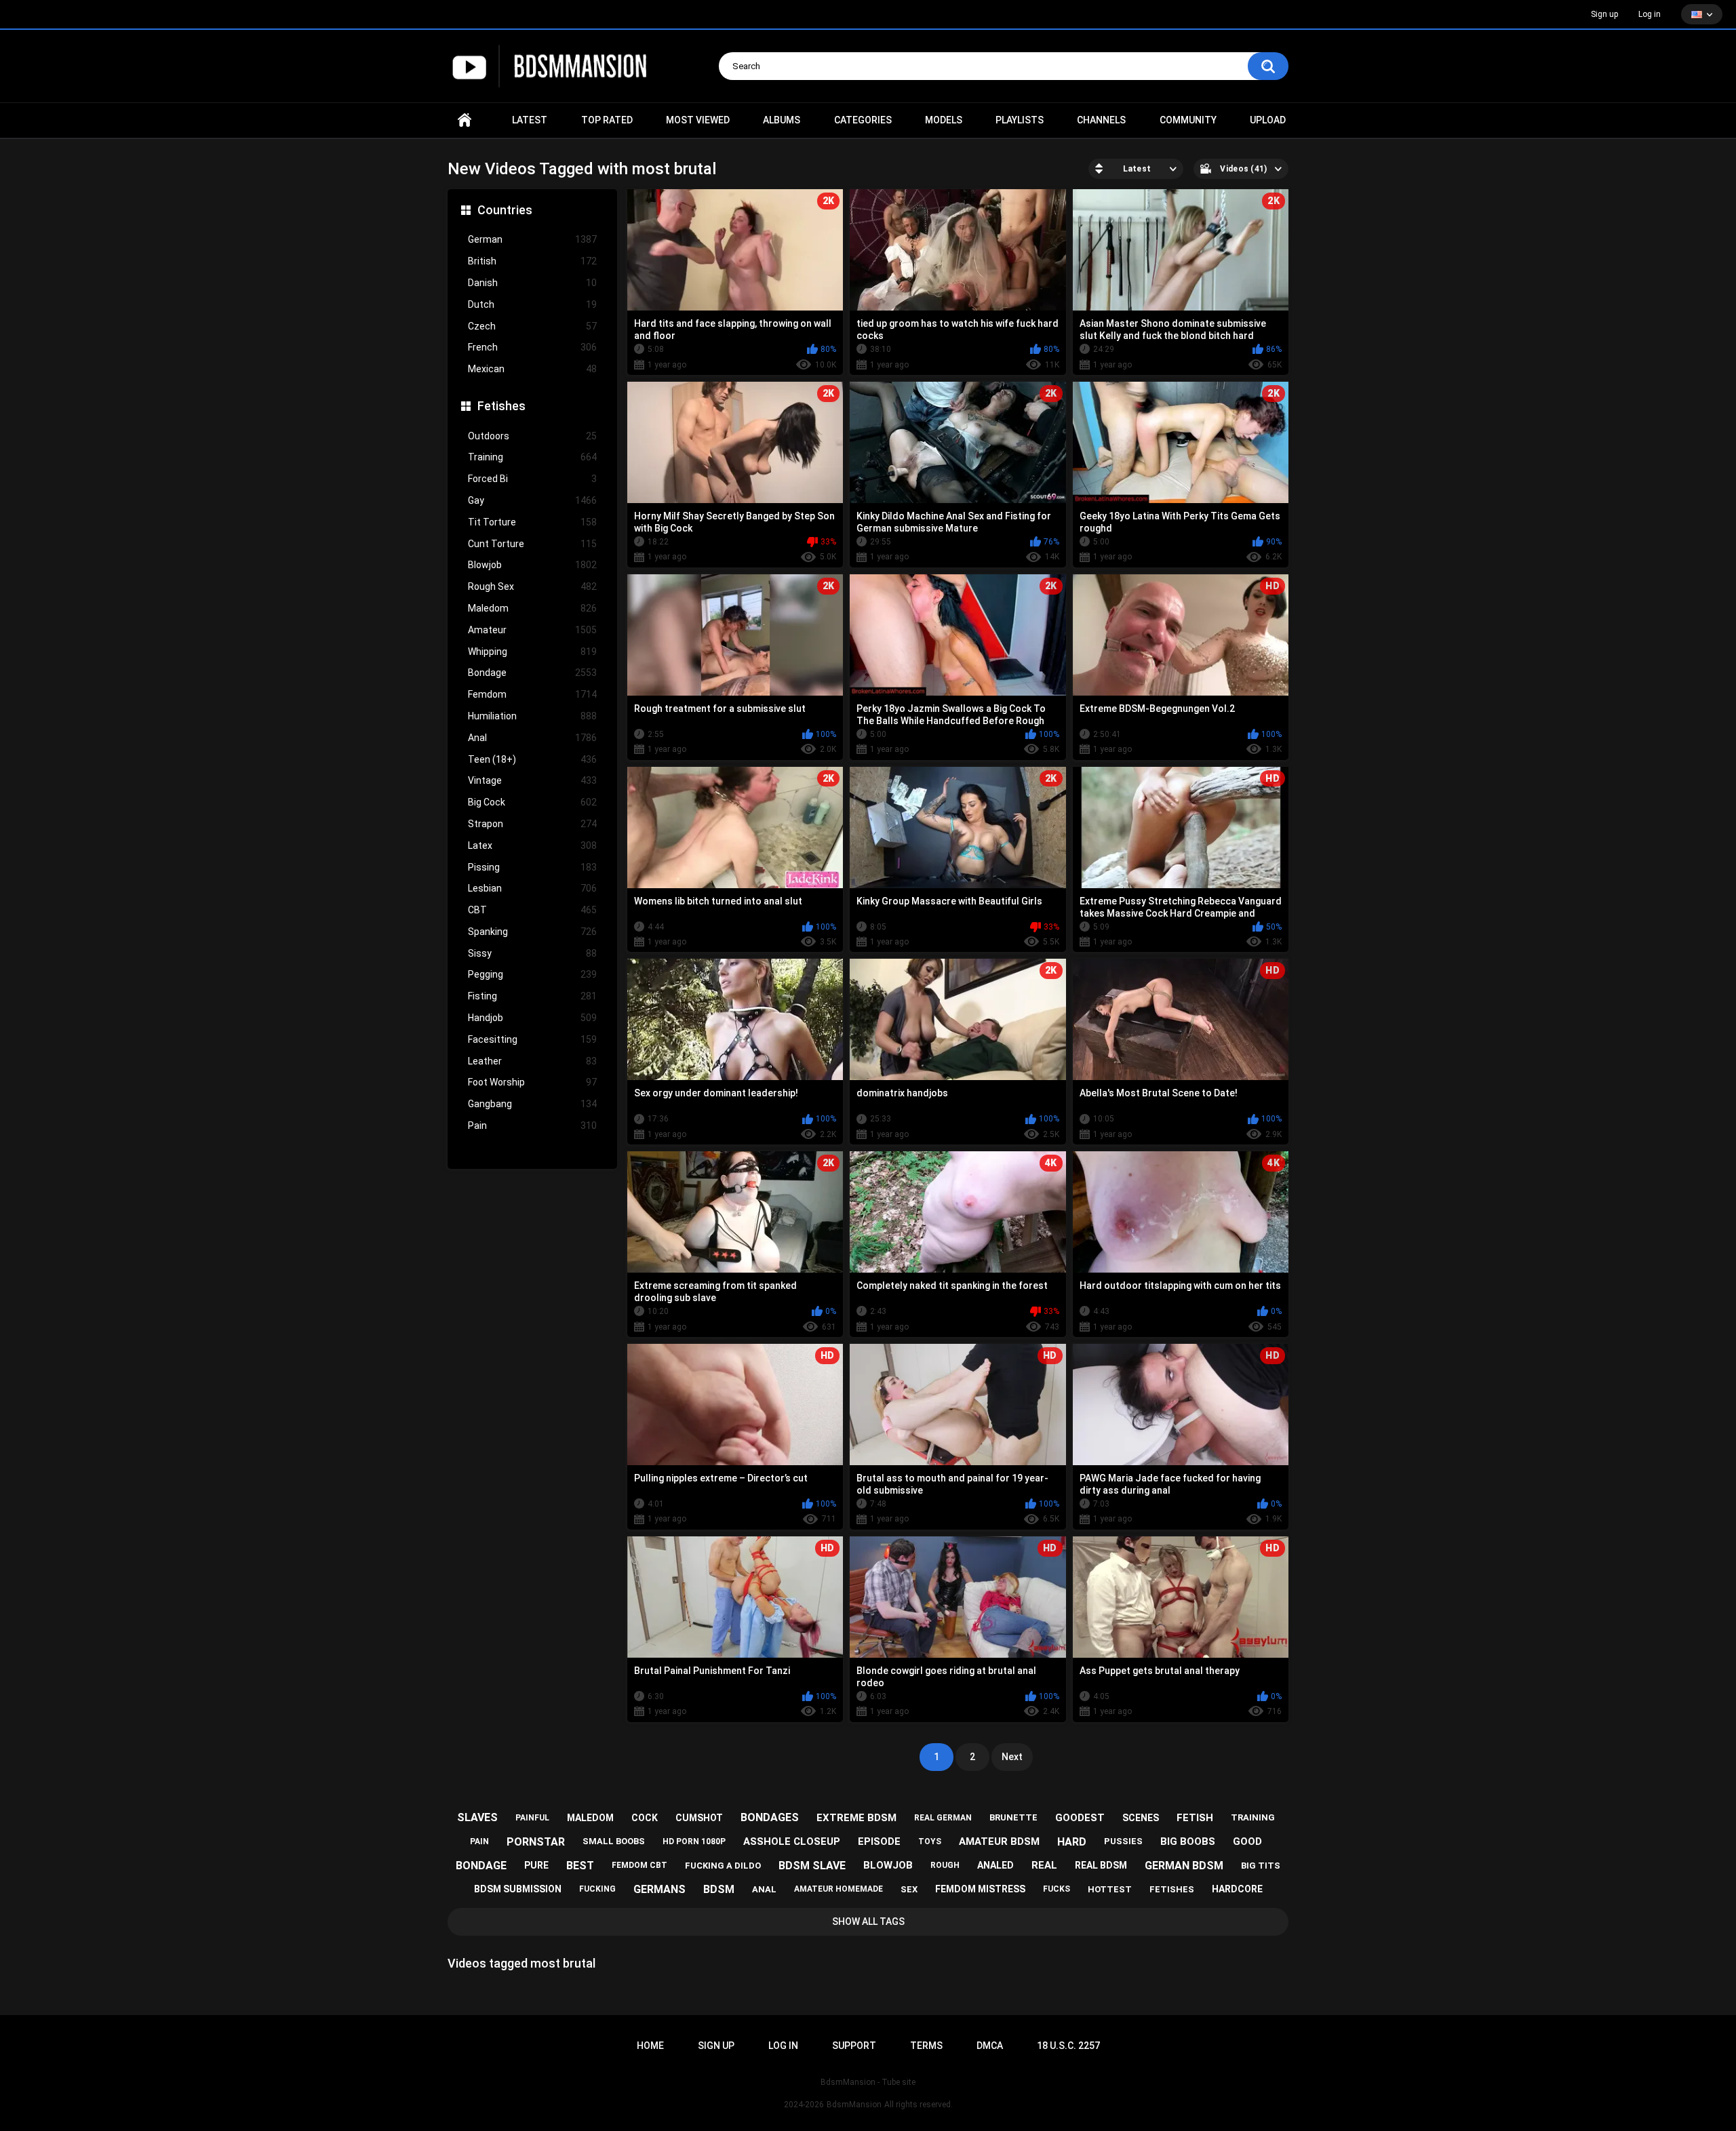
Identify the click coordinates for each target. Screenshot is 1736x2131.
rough (945, 1865)
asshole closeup (792, 1841)
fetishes (1172, 1889)
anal (764, 1889)
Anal (532, 738)
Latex (532, 845)
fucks (1057, 1889)
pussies (1123, 1841)
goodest (1080, 1818)
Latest (530, 120)
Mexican (532, 369)
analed (995, 1865)
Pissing (532, 867)
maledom (590, 1818)
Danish (532, 283)
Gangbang (532, 1104)
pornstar (536, 1842)
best (580, 1866)
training (1253, 1817)
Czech (532, 326)
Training (532, 457)
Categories (863, 120)
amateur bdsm (999, 1841)
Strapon (532, 824)
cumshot (699, 1818)
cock (645, 1818)
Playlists (1020, 120)
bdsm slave (812, 1866)
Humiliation (532, 716)
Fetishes (501, 406)
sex (909, 1889)
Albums (782, 120)
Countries (505, 210)
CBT (532, 910)
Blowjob (532, 565)
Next (1012, 1757)
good (1247, 1841)
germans (659, 1889)
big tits (1261, 1866)
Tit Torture (532, 522)
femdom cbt (639, 1865)
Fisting (532, 996)
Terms (926, 2046)
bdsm (719, 1889)
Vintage (532, 780)
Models (944, 120)
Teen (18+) (532, 759)
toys (930, 1841)
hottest (1110, 1889)
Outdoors (532, 436)
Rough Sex (532, 586)
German (532, 239)
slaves (477, 1817)
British (532, 261)
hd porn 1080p (694, 1841)
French (532, 347)
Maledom (532, 608)
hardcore (1237, 1889)
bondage (481, 1866)
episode (879, 1841)
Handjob (532, 1018)
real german (943, 1818)
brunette (1013, 1817)
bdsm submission (518, 1889)
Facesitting (532, 1039)
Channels (1101, 120)
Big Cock (532, 802)
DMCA (990, 2046)
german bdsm (1184, 1866)
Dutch (532, 304)
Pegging (532, 974)
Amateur (532, 630)
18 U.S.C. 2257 (1068, 2046)
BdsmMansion (854, 2105)
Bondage (532, 673)
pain (479, 1841)
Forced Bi (532, 479)
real (1044, 1865)
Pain (532, 1126)
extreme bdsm (856, 1818)
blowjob (888, 1865)
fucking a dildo (723, 1866)
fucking (597, 1889)
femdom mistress (980, 1889)
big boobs (1188, 1841)
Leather (532, 1061)
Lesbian (532, 888)
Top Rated (607, 120)
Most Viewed (698, 120)
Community (1188, 120)
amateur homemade (839, 1889)
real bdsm (1101, 1865)
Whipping (532, 652)
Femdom (532, 694)
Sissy (532, 953)
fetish (1195, 1818)
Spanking (532, 932)
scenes (1141, 1818)
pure (536, 1865)
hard (1072, 1842)
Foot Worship (532, 1082)
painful (532, 1818)
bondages (770, 1817)
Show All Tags (868, 1921)
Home (465, 120)
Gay (532, 500)
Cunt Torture (532, 544)
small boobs (614, 1841)
